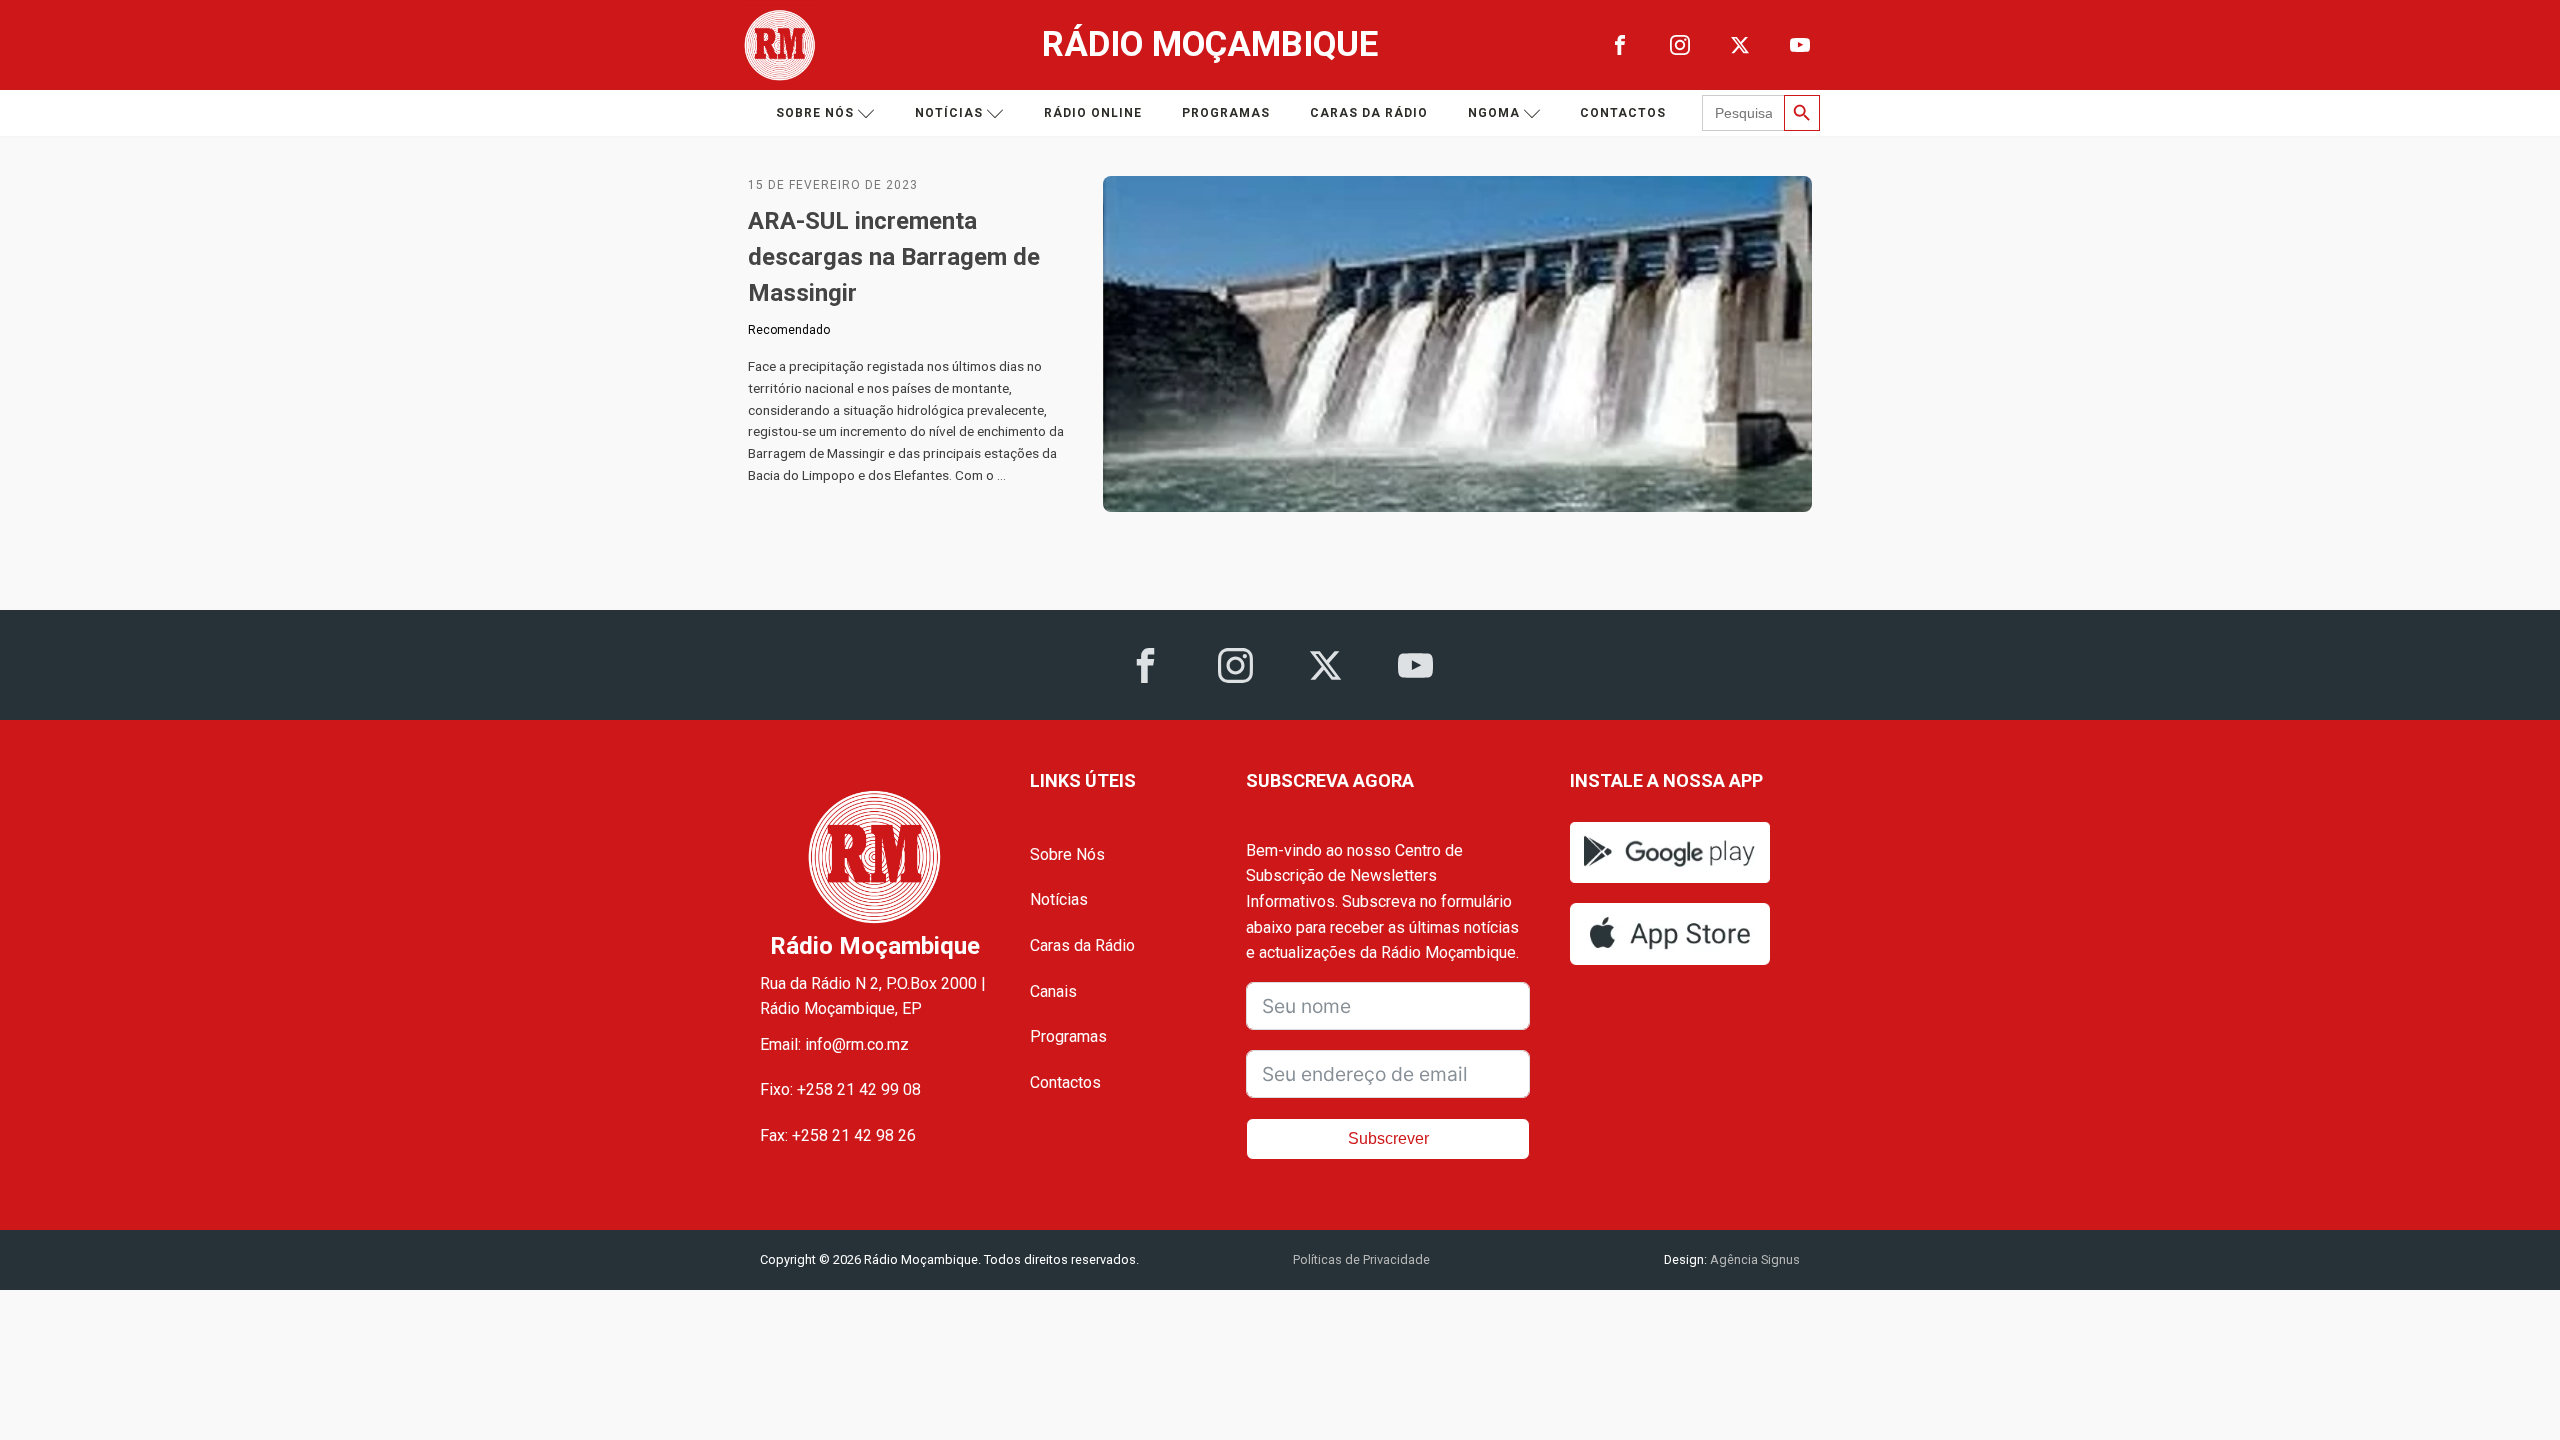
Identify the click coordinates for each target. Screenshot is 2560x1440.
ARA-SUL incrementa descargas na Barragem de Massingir (894, 257)
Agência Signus (1753, 1259)
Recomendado (789, 330)
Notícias (949, 113)
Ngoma (1494, 113)
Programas (1226, 113)
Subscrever (1388, 1138)
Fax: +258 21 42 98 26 (838, 1135)
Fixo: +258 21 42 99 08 (840, 1089)
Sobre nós (815, 113)
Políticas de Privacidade (1361, 1259)
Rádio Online (1093, 113)
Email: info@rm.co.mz (834, 1044)
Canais (1053, 991)
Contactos (1623, 113)
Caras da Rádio (1369, 113)
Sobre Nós (1067, 854)
